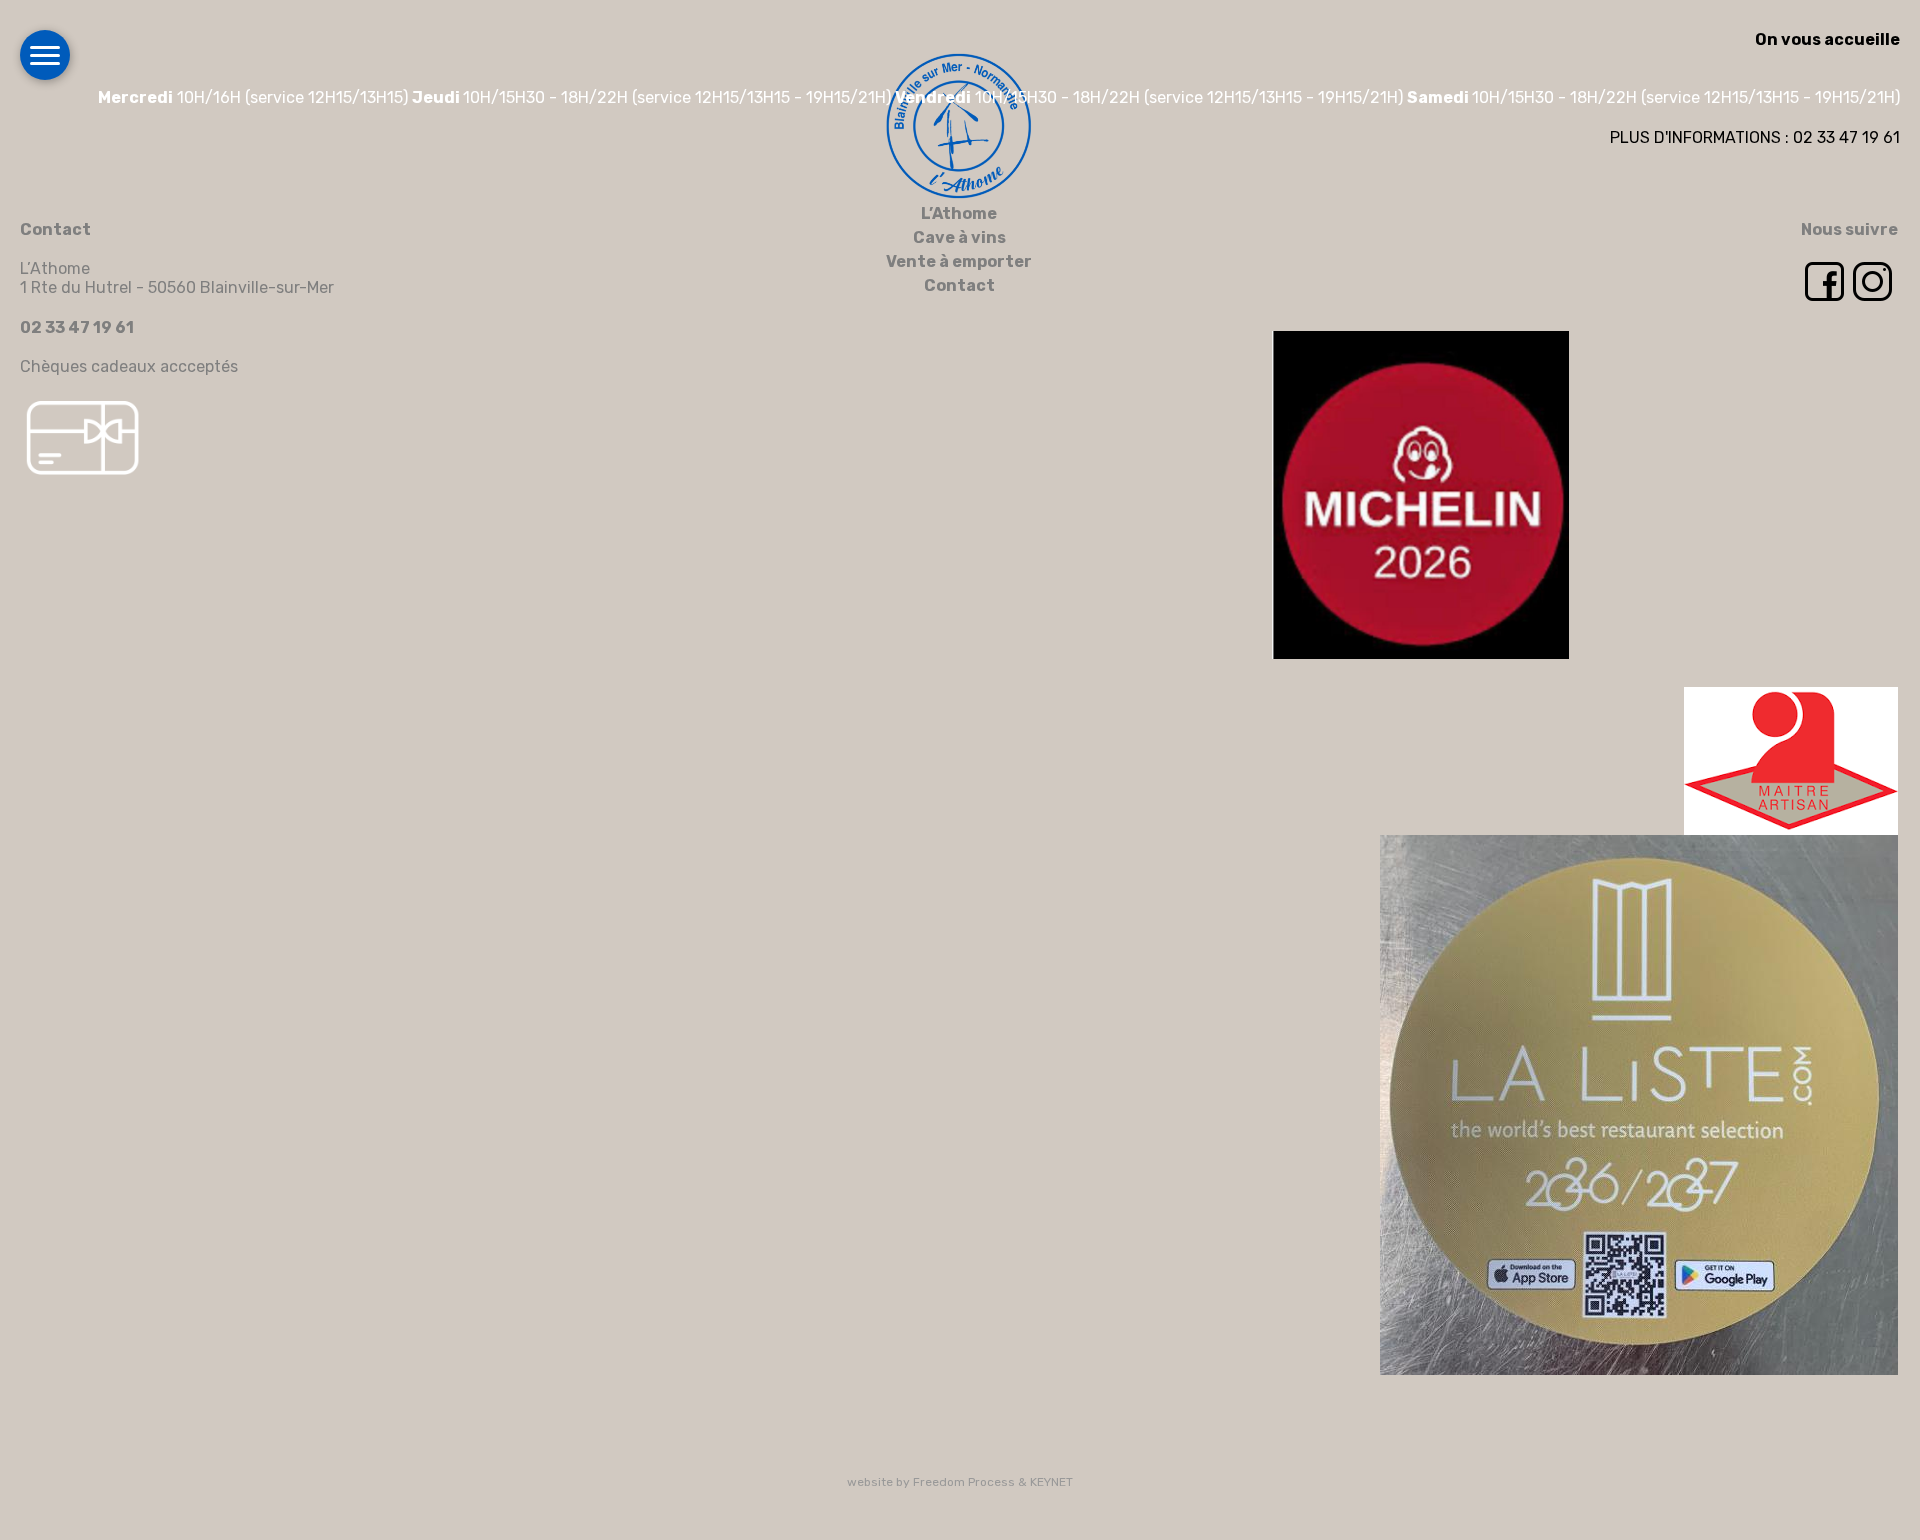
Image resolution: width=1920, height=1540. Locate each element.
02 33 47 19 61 (77, 327)
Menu (45, 55)
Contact (959, 285)
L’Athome (959, 213)
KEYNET (1051, 1482)
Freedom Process (964, 1482)
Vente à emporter (959, 261)
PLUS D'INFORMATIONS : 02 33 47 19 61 (1755, 137)
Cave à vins (959, 237)
